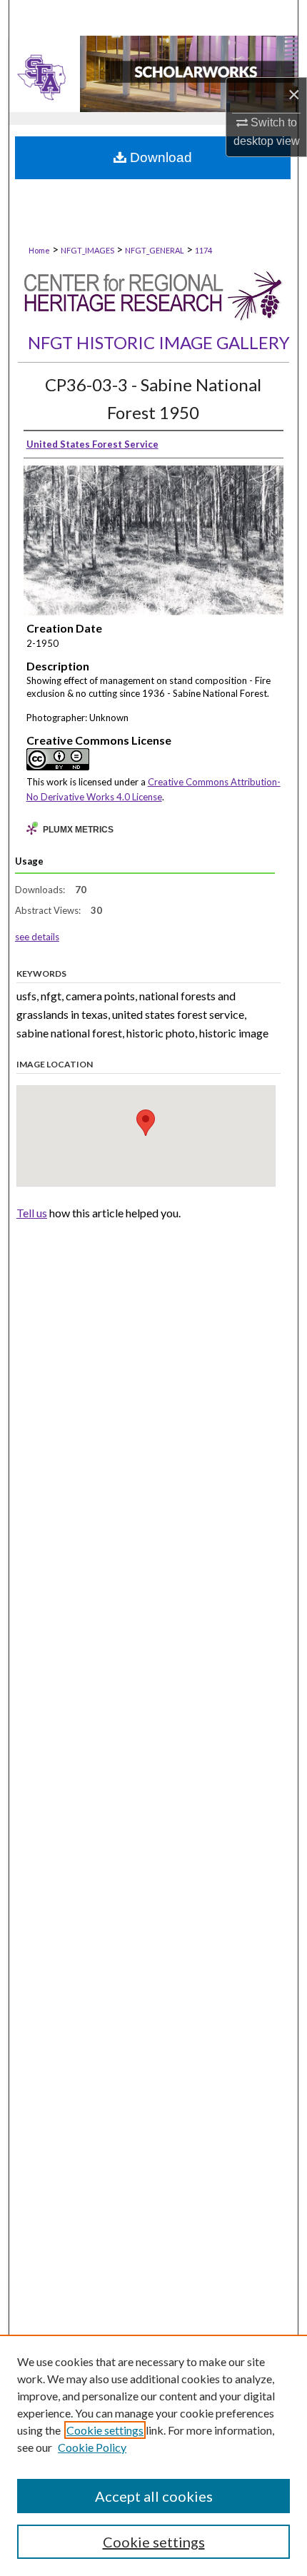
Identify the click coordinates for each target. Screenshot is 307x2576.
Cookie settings (105, 2430)
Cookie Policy (92, 2447)
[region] (153, 2455)
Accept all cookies (154, 2496)
